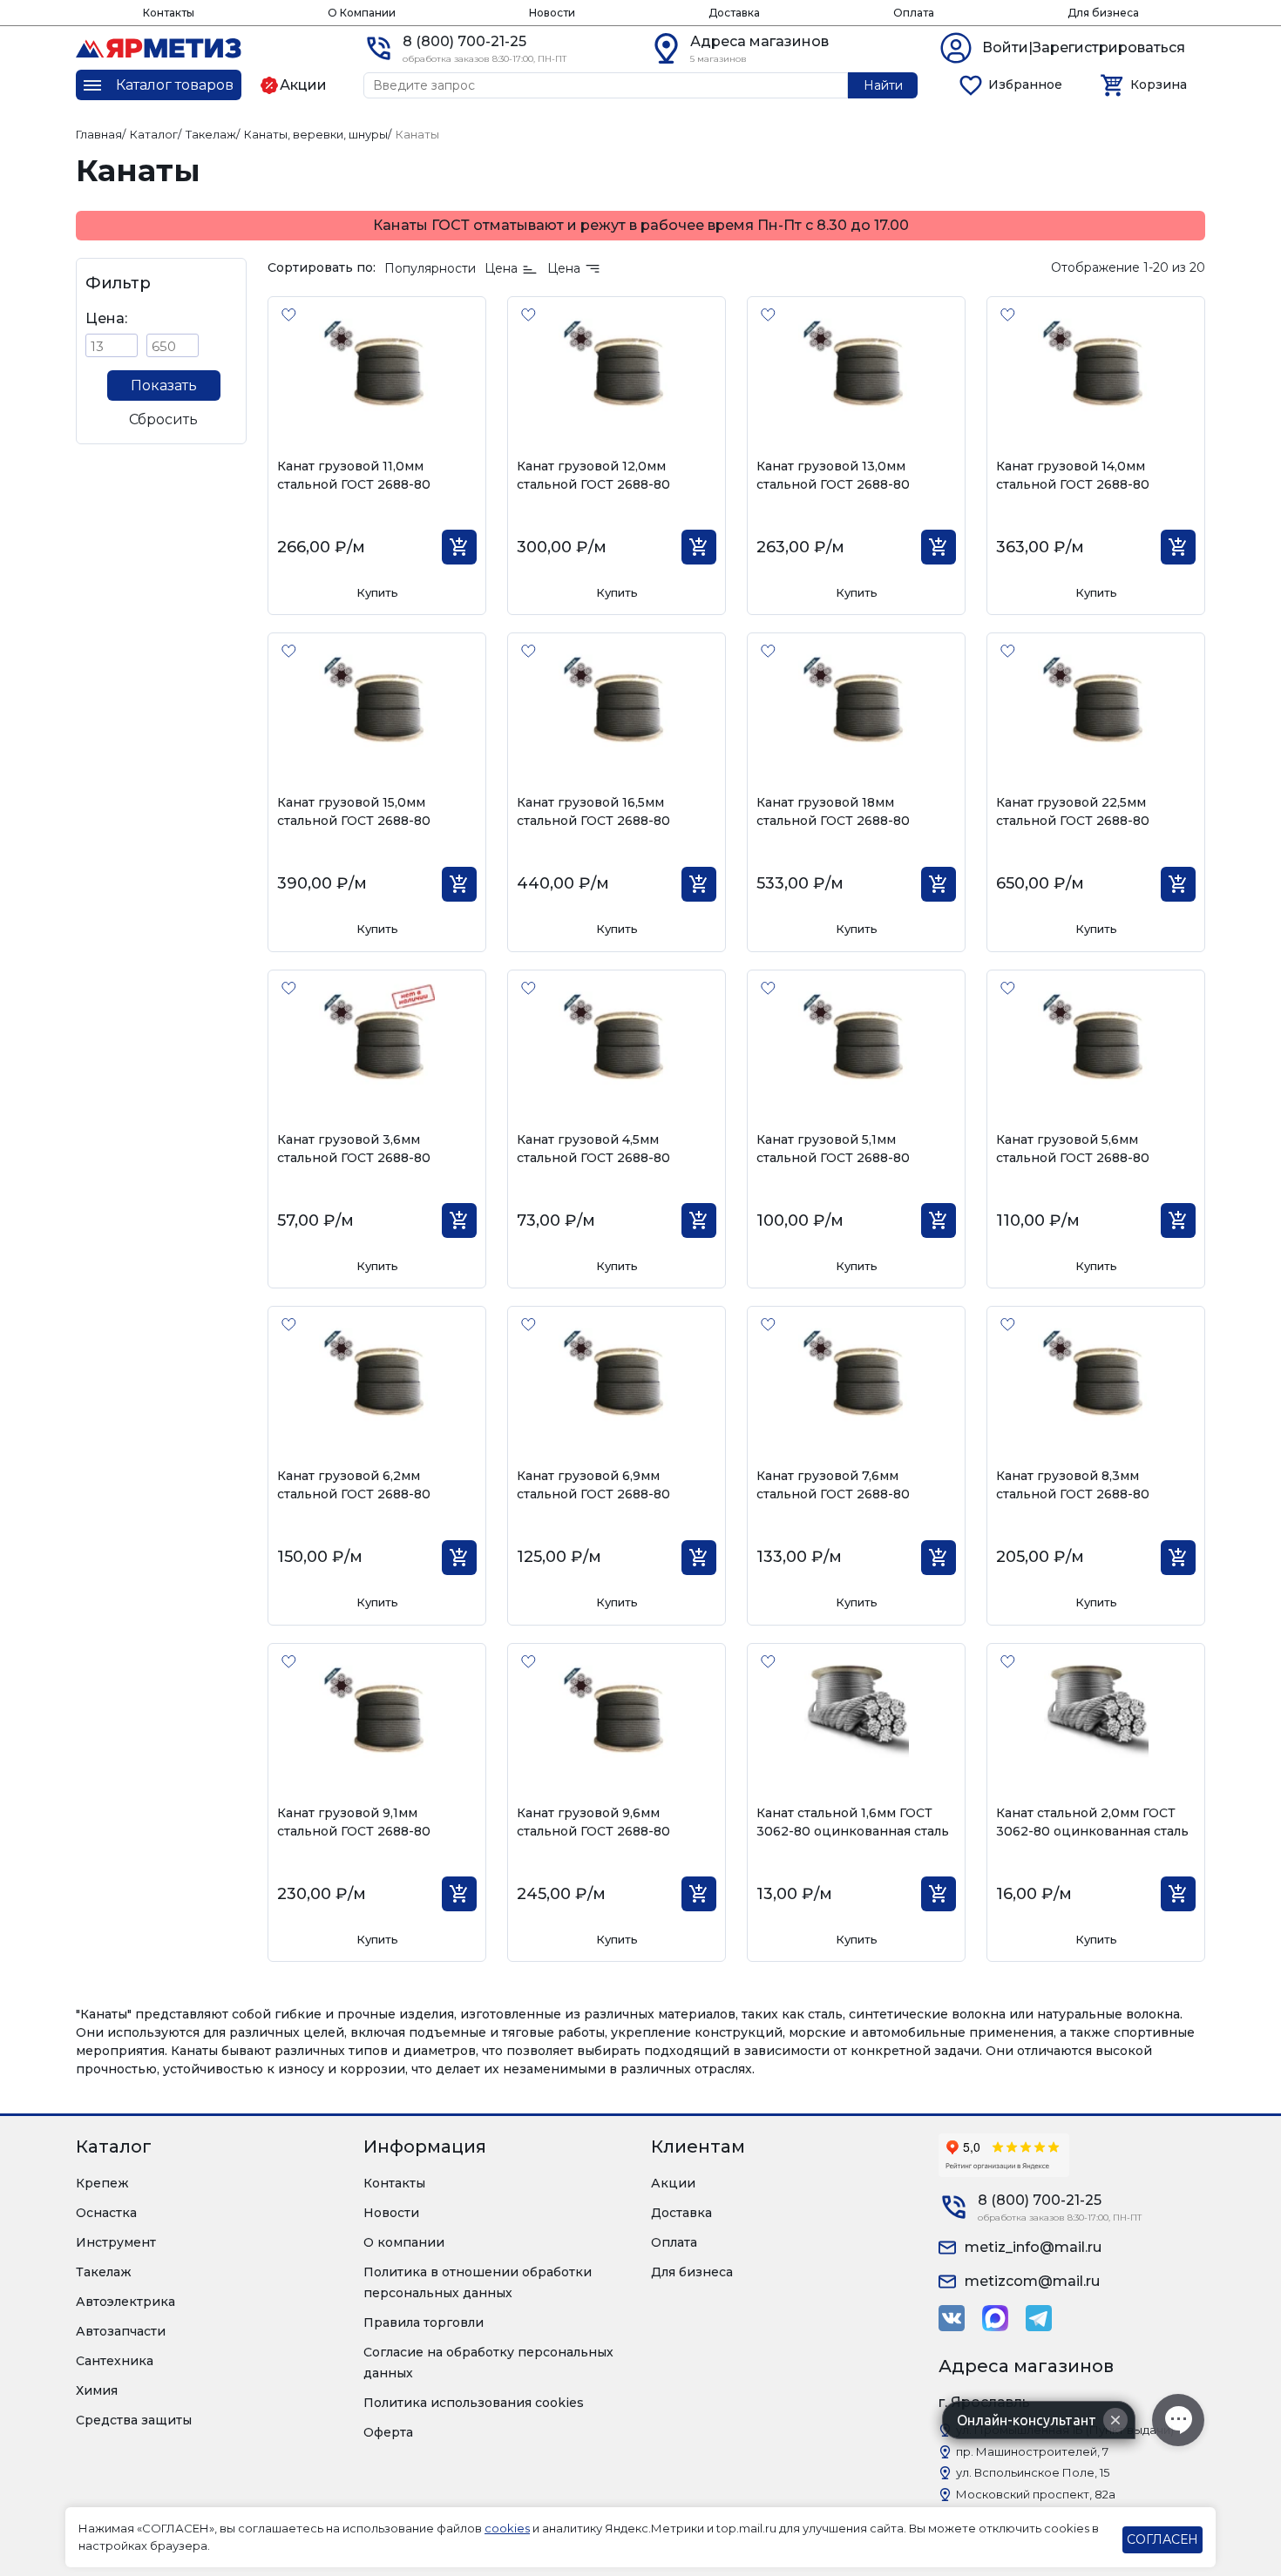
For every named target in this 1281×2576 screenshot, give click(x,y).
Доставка (734, 13)
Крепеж (102, 2183)
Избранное (1025, 85)
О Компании (362, 13)
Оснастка (106, 2213)
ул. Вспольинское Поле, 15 (1033, 2472)
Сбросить (163, 419)
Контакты (169, 13)
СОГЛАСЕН (1162, 2539)
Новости (552, 13)
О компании (404, 2242)
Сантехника (115, 2361)
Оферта (388, 2432)
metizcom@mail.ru (1032, 2281)
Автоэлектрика (125, 2302)
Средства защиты (134, 2420)
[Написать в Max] (995, 2318)
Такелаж (104, 2272)
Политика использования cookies (474, 2403)
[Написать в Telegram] (1039, 2318)
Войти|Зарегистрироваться (1084, 47)
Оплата (914, 13)
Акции (673, 2183)
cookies (507, 2528)
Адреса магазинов (759, 41)
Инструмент (116, 2242)
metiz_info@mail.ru (1033, 2247)
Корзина (1159, 85)
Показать (164, 385)
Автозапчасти (121, 2331)
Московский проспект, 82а (1036, 2494)
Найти (883, 85)
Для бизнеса (1103, 13)
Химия (97, 2390)
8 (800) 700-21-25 (464, 41)
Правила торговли (424, 2322)
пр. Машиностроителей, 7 (1032, 2451)
